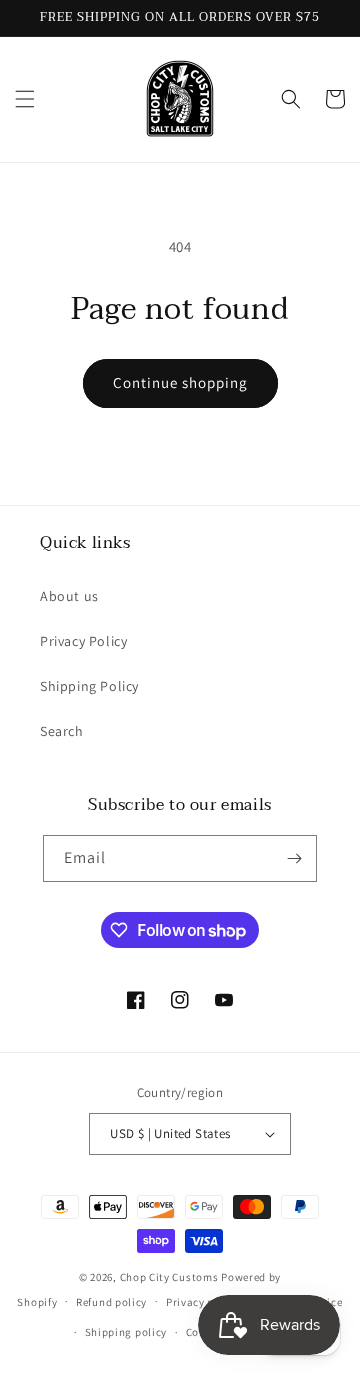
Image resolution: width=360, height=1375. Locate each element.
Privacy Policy (83, 641)
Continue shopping (180, 382)
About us (69, 596)
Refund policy (111, 1302)
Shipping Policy (89, 686)
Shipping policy (126, 1332)
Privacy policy (203, 1302)
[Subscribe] (294, 858)
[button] (25, 99)
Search (62, 731)
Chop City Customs (171, 1277)
